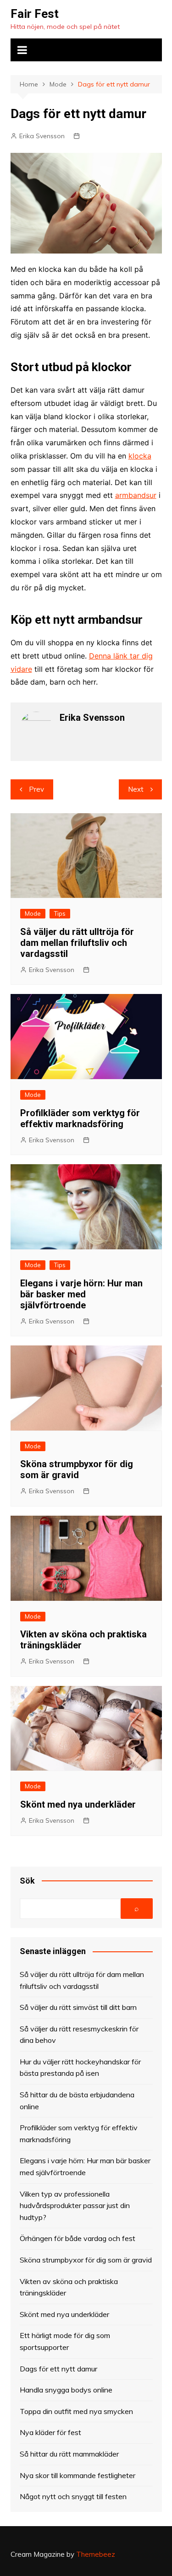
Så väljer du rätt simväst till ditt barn (78, 2007)
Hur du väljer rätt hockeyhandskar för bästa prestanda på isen (80, 2068)
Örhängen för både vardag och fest (78, 2238)
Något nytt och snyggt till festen (73, 2496)
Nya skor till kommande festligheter (78, 2475)
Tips (60, 913)
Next (136, 789)
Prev (36, 789)
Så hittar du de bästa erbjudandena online (77, 2101)
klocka (140, 456)
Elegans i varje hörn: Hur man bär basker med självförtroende (81, 1294)
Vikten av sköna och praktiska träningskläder (69, 2287)
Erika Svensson (42, 136)
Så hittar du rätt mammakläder (69, 2454)
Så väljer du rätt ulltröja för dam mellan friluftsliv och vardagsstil (77, 943)
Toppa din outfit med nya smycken (76, 2411)
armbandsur (136, 495)
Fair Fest (35, 14)
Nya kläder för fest (50, 2432)
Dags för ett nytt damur (58, 2369)
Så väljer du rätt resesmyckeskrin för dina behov (79, 2035)
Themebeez (96, 2554)
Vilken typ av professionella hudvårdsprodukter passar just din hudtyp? (75, 2206)
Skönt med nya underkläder (78, 1804)
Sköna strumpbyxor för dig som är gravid (77, 1469)
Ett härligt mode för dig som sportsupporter (65, 2341)
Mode (33, 913)
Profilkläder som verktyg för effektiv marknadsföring (80, 1118)
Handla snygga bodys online (66, 2390)
